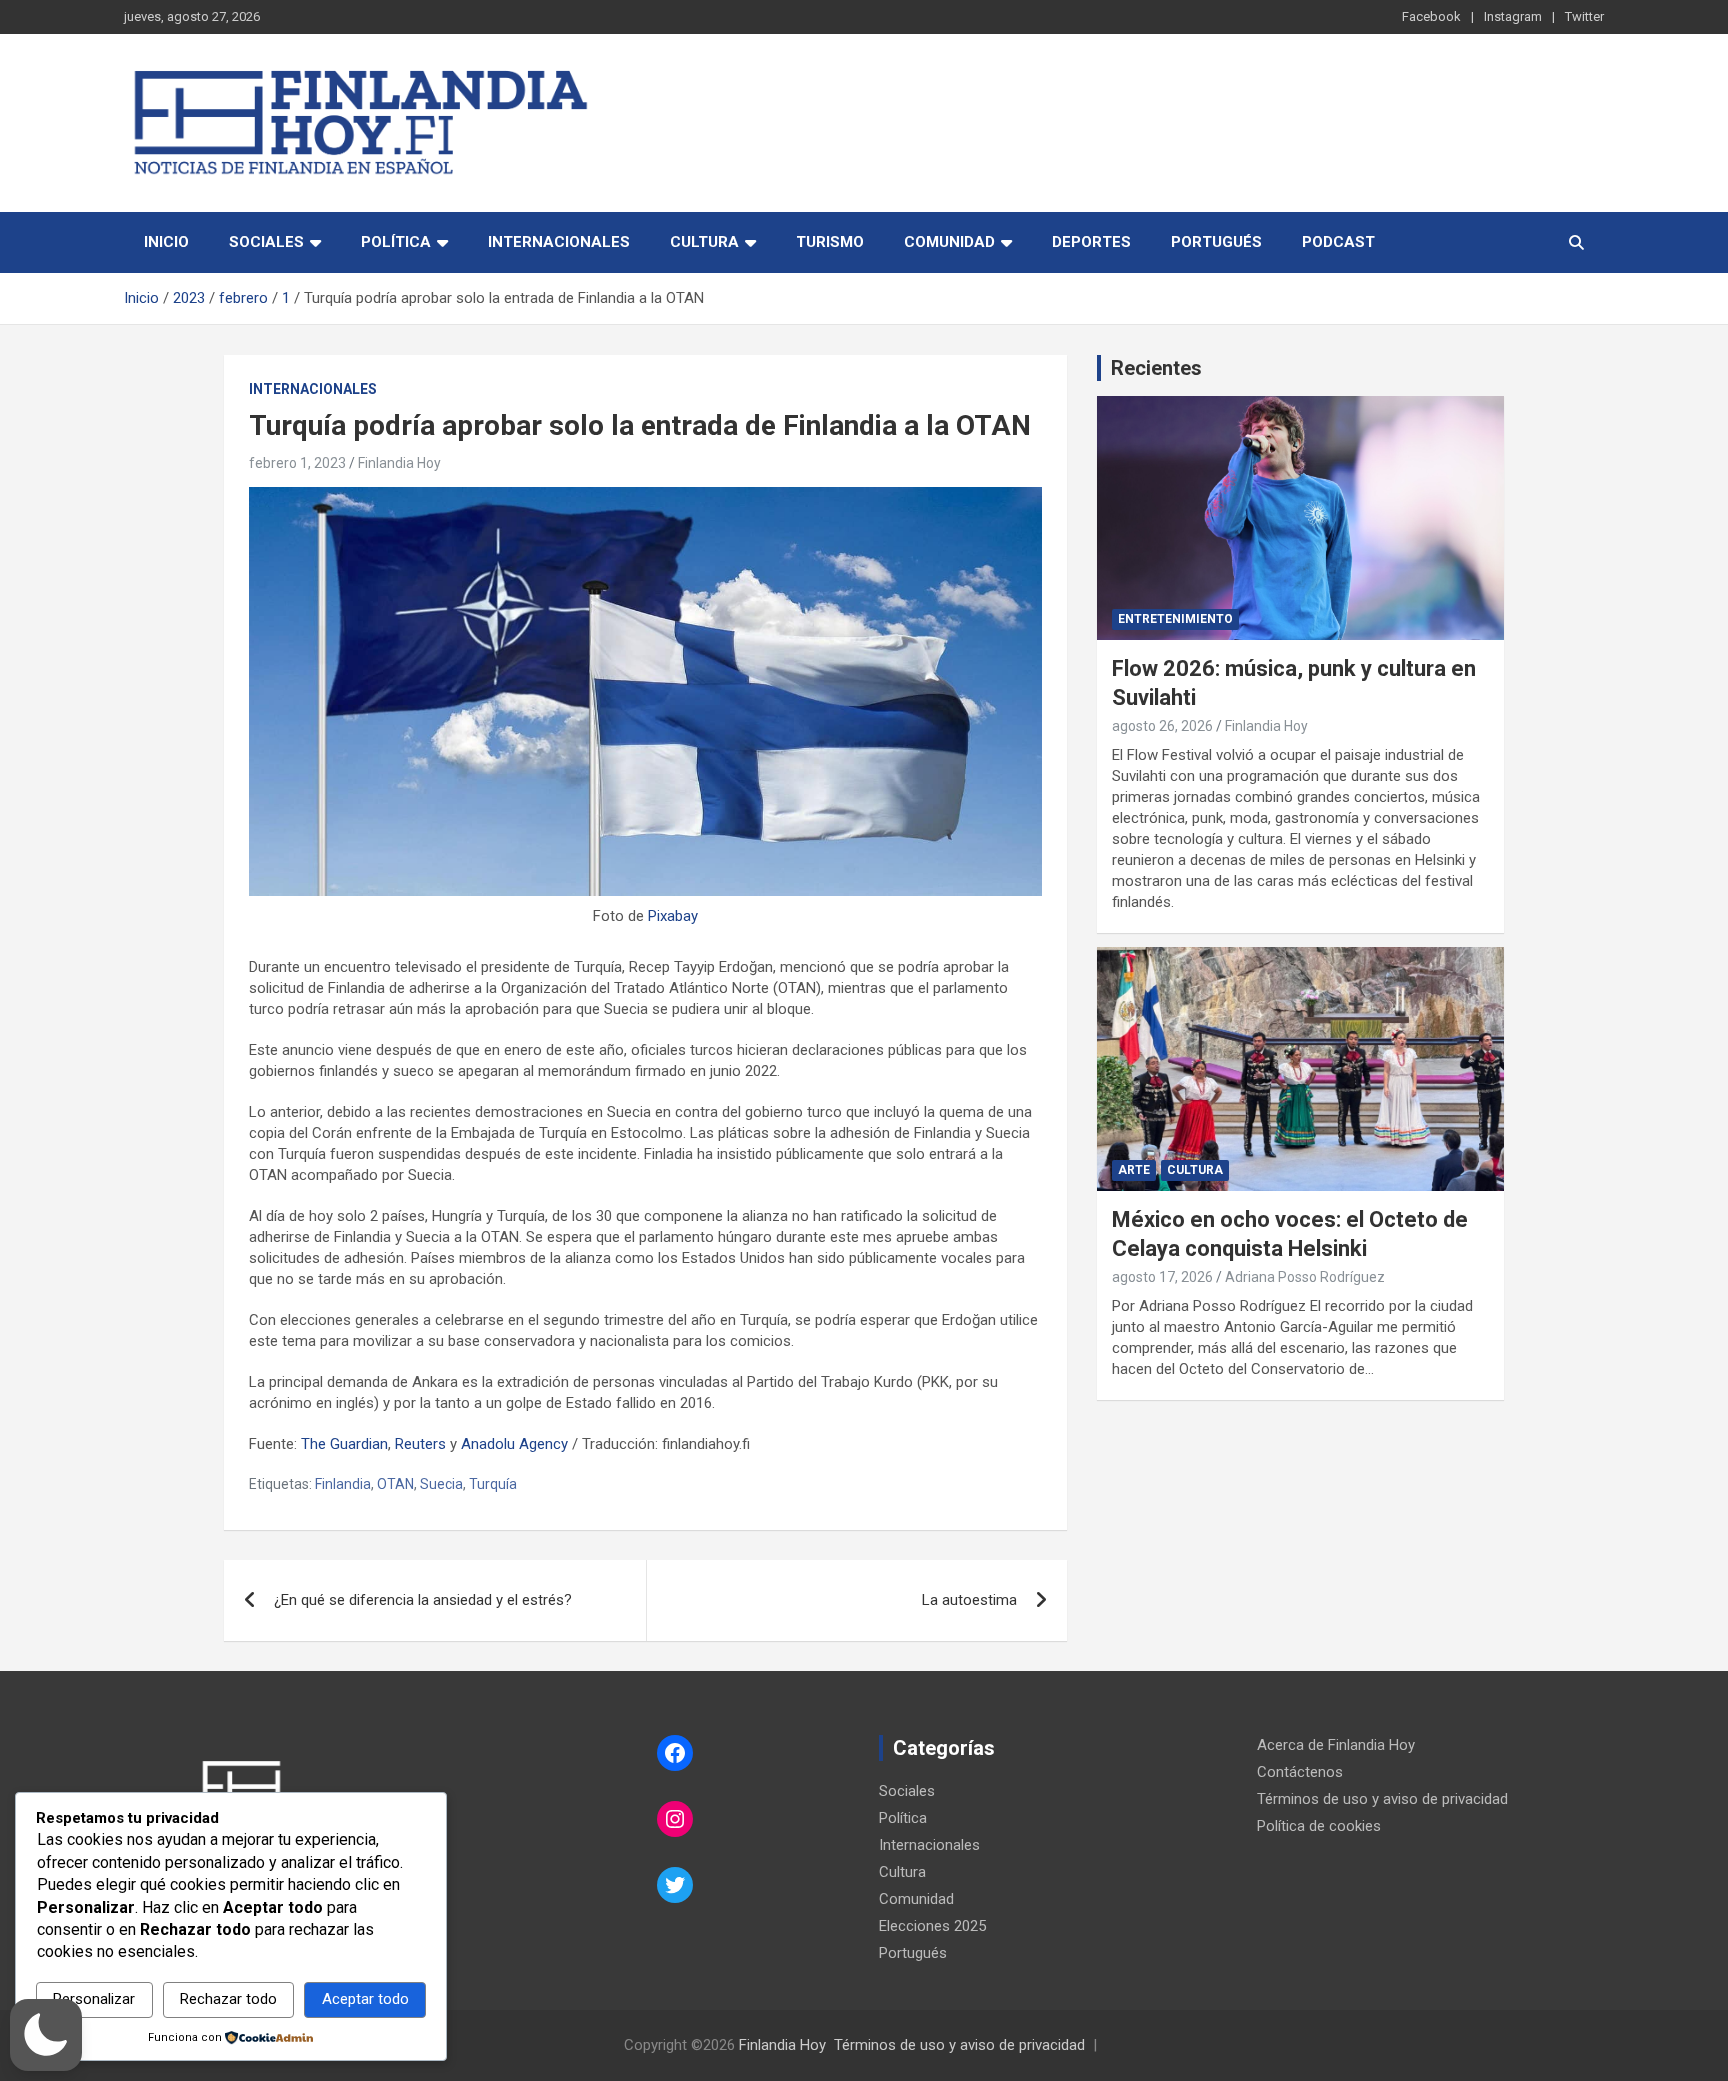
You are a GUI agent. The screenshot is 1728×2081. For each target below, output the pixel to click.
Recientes (1156, 368)
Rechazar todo (228, 1999)
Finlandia (343, 1484)
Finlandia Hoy (399, 463)
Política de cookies (1319, 1826)
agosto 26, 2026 (1162, 726)
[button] (46, 2035)
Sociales (266, 242)
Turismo (830, 242)
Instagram (1513, 16)
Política (396, 242)
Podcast (1338, 242)
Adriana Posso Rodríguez (1305, 1277)
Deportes (1091, 242)
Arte (1134, 1170)
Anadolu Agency (514, 1444)
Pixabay (673, 916)
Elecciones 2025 (932, 1926)
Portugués (1216, 242)
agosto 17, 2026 (1162, 1277)
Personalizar (94, 1999)
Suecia (441, 1484)
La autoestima (969, 1600)
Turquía (493, 1484)
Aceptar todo (365, 1999)
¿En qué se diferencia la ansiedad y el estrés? (425, 1600)
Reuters (420, 1444)
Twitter (1584, 16)
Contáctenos (1300, 1772)
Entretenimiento (1175, 619)
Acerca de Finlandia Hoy (1336, 1745)
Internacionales (559, 242)
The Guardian (344, 1444)
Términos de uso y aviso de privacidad (1382, 1799)
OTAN (395, 1484)
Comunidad (949, 242)
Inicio (166, 242)
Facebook (1431, 16)
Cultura (704, 242)
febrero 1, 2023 (297, 463)
